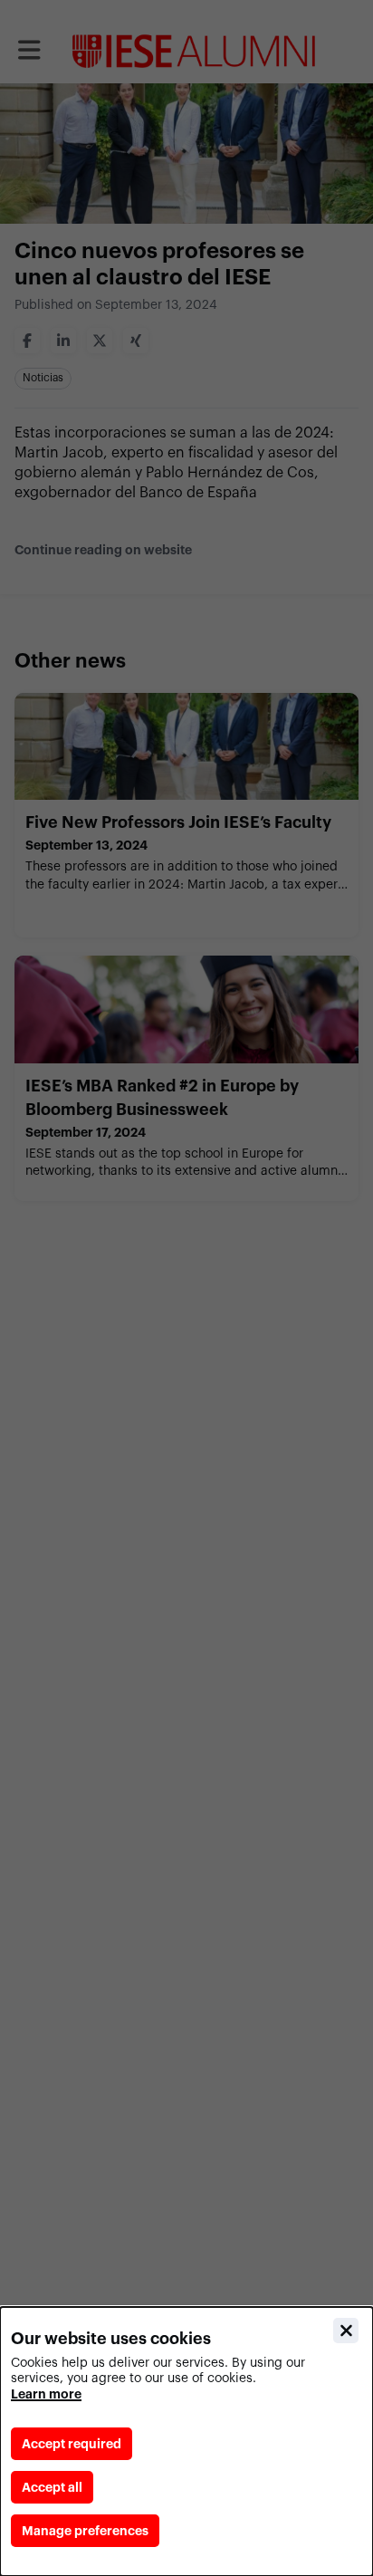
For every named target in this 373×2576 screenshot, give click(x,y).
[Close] (346, 2331)
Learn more (46, 2394)
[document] (186, 2441)
